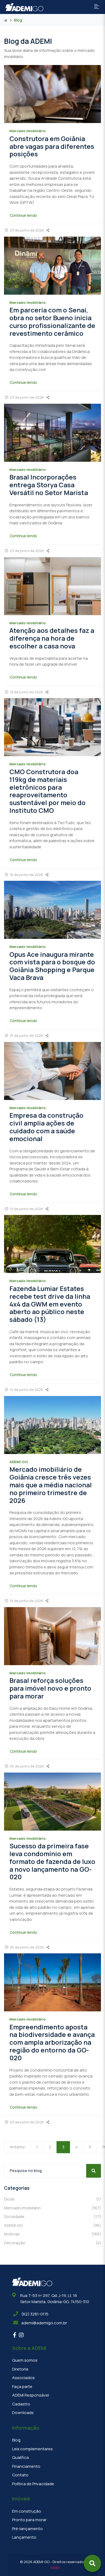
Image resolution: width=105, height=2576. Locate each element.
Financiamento (26, 2466)
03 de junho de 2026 (27, 2122)
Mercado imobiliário (52, 2208)
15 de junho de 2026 (26, 1036)
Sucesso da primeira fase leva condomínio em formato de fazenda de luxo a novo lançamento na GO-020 (52, 1861)
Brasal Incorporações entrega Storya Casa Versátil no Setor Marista (49, 485)
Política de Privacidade (33, 2484)
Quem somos (25, 2360)
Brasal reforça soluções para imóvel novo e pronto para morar (50, 1688)
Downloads (23, 2413)
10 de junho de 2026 (26, 1601)
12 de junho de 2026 (26, 1209)
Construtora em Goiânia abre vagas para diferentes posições (52, 146)
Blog (16, 2440)
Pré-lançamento (27, 2529)
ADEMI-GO (52, 2225)
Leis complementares (32, 2449)
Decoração (52, 2243)
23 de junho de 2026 (27, 230)
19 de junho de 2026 (26, 692)
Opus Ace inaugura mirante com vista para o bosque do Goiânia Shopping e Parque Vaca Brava (52, 966)
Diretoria (20, 2369)
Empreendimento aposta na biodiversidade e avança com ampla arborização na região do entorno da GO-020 (52, 2042)
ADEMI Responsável (31, 2395)
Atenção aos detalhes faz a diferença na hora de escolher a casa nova (52, 638)
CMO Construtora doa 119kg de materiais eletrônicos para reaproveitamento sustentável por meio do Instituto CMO (48, 791)
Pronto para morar (29, 2520)
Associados (23, 2378)
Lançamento (24, 2537)
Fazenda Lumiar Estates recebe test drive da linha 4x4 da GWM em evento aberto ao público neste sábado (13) (50, 1304)
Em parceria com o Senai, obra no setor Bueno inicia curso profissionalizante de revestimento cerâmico (52, 321)
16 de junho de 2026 (26, 875)
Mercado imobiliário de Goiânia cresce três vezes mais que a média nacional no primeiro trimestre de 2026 (51, 1485)
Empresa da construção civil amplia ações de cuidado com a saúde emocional (46, 1127)
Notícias (52, 2234)
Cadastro (21, 2404)
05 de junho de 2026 (27, 1766)
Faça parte (22, 2386)
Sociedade (52, 2216)
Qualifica (20, 2457)
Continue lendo (23, 215)
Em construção (27, 2511)
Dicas (52, 2199)
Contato (20, 2475)
